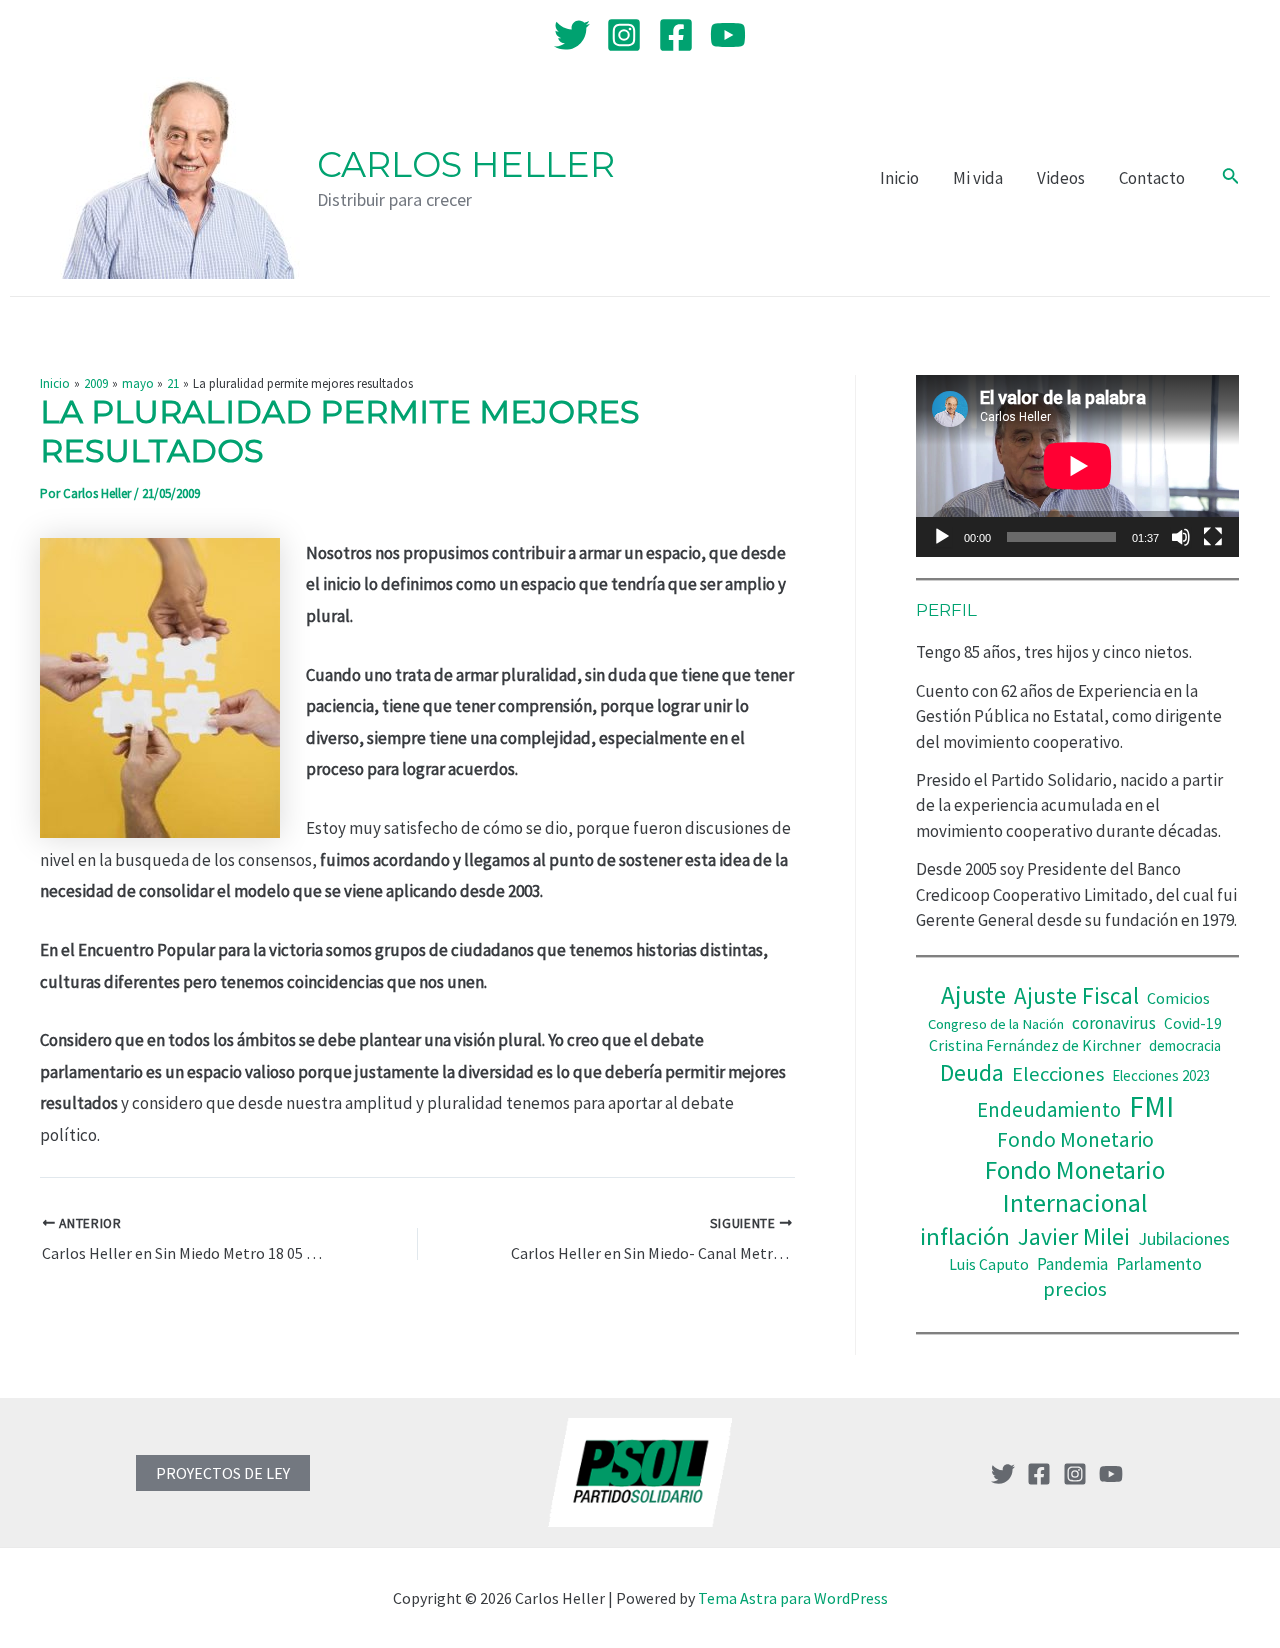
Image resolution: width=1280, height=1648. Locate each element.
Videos (1061, 178)
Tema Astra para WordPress (793, 1598)
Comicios (1178, 998)
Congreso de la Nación (996, 1024)
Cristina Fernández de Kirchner (1035, 1045)
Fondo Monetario (1075, 1139)
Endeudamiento (1049, 1110)
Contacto (1152, 178)
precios (1075, 1289)
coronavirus (1114, 1023)
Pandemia (1072, 1264)
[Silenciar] (1181, 537)
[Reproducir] (942, 537)
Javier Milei (1074, 1236)
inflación (965, 1236)
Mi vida (978, 178)
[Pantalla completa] (1213, 537)
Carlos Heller (466, 164)
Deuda (972, 1072)
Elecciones (1058, 1074)
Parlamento (1159, 1264)
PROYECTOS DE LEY (223, 1473)
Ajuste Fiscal (1076, 995)
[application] (1077, 466)
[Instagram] (624, 35)
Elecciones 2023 (1161, 1075)
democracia (1185, 1045)
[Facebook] (676, 35)
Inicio (899, 178)
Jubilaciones (1184, 1238)
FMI (1151, 1106)
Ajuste (973, 995)
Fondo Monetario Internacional (1075, 1186)
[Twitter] (572, 35)
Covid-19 (1193, 1023)
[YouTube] (728, 35)
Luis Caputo (989, 1264)
